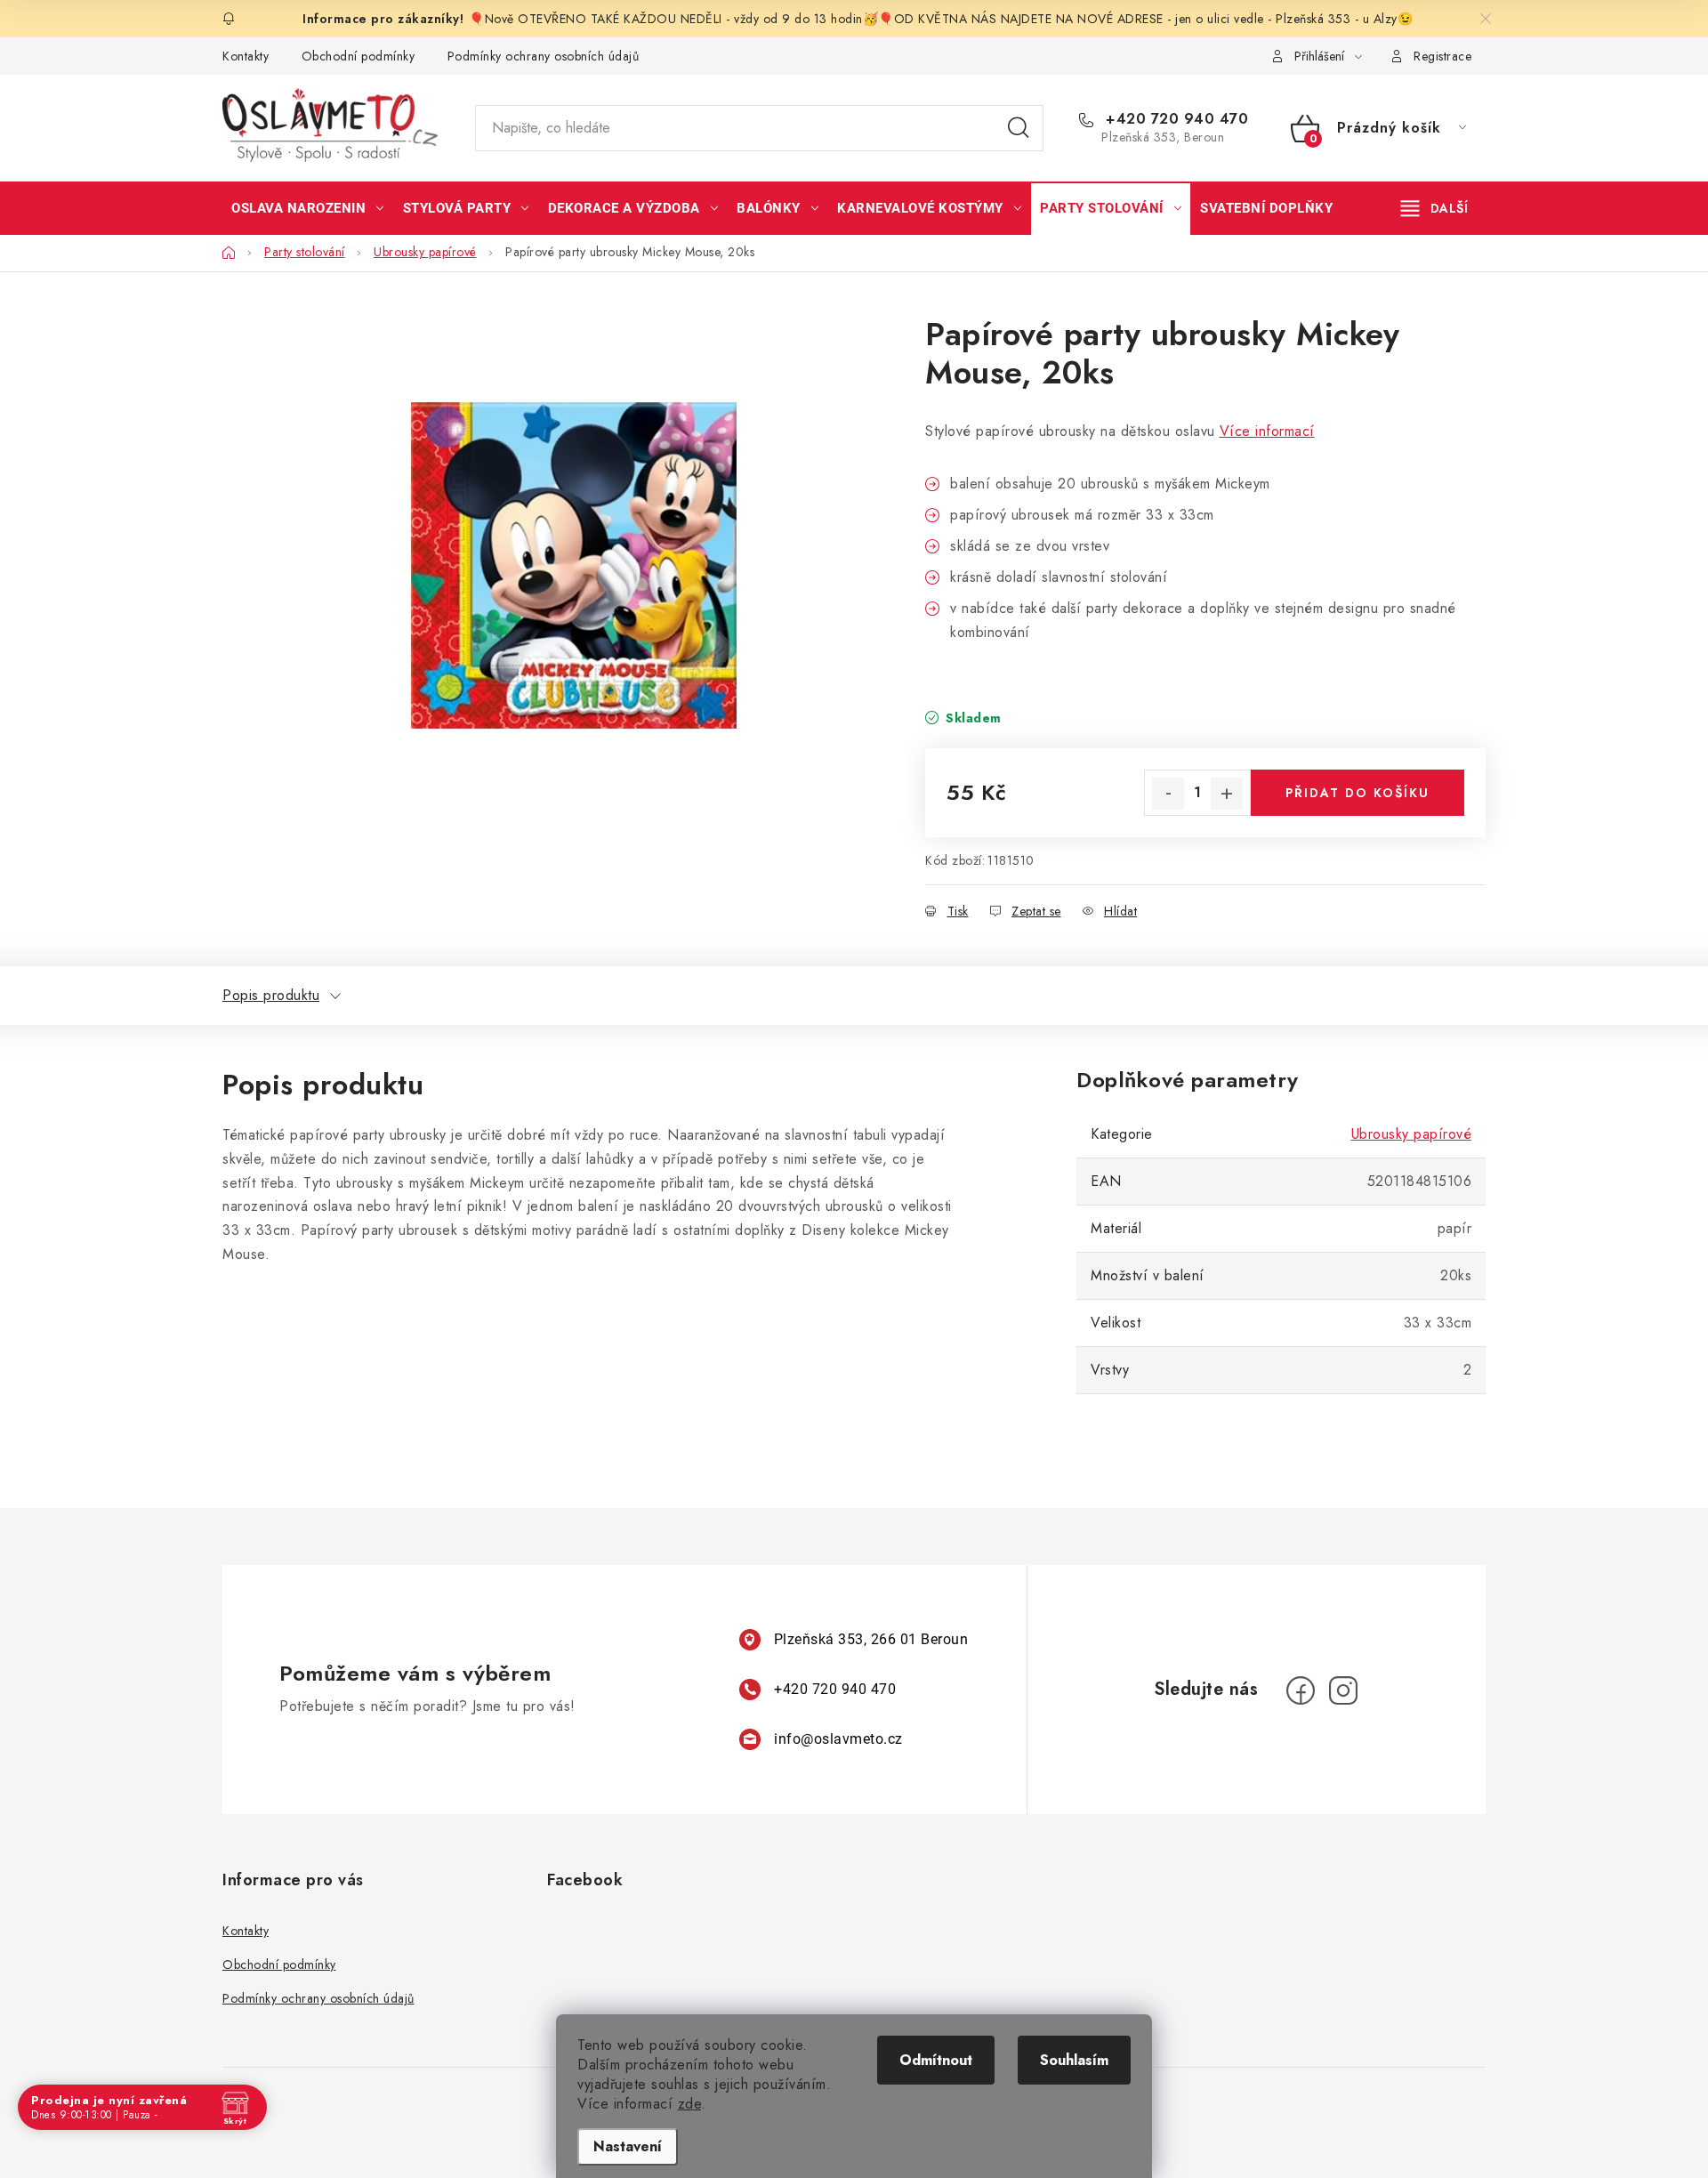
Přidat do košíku (1358, 793)
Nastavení (628, 2146)
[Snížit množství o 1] (1168, 794)
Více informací (1267, 431)
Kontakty (246, 56)
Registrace (1442, 56)
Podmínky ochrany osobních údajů (544, 56)
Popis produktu (271, 995)
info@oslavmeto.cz (838, 1739)
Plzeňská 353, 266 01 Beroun (871, 1639)
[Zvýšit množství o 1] (1227, 794)
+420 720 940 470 (1175, 119)
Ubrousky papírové (1412, 1134)
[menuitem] (308, 208)
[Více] (1434, 208)
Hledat (1019, 128)
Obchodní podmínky (359, 56)
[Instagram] (1343, 1690)
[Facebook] (1301, 1690)
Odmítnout (936, 2060)
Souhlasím (1074, 2060)
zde (690, 2104)
